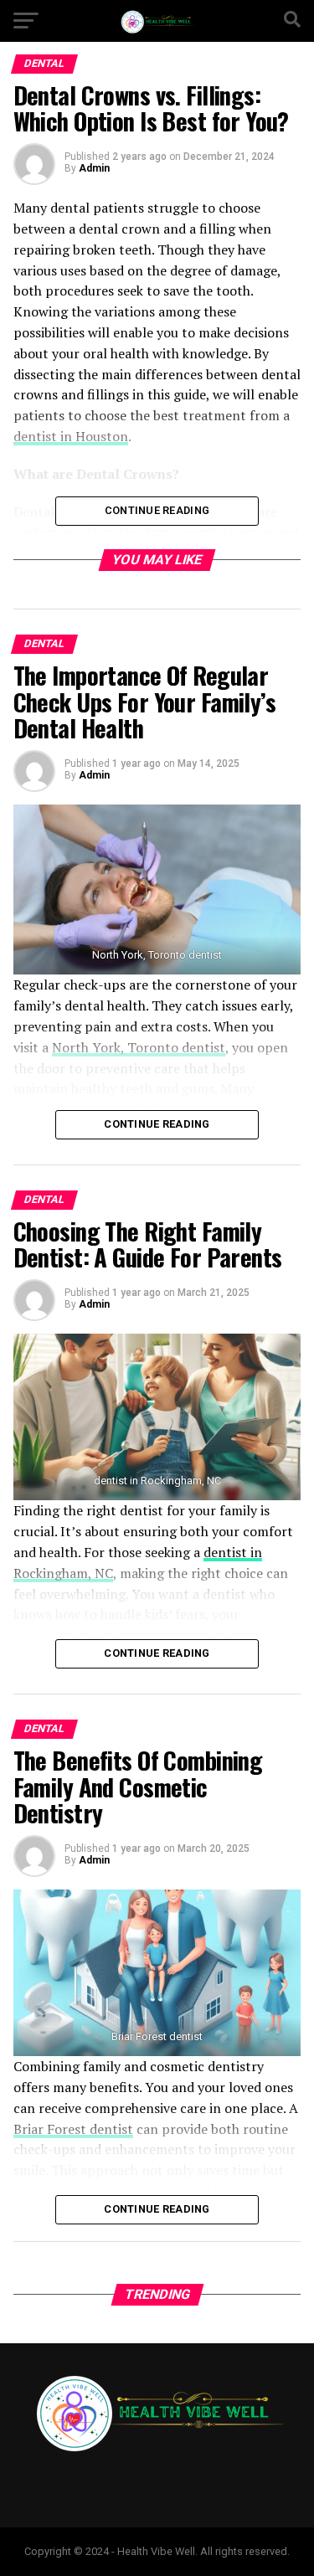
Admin (94, 168)
